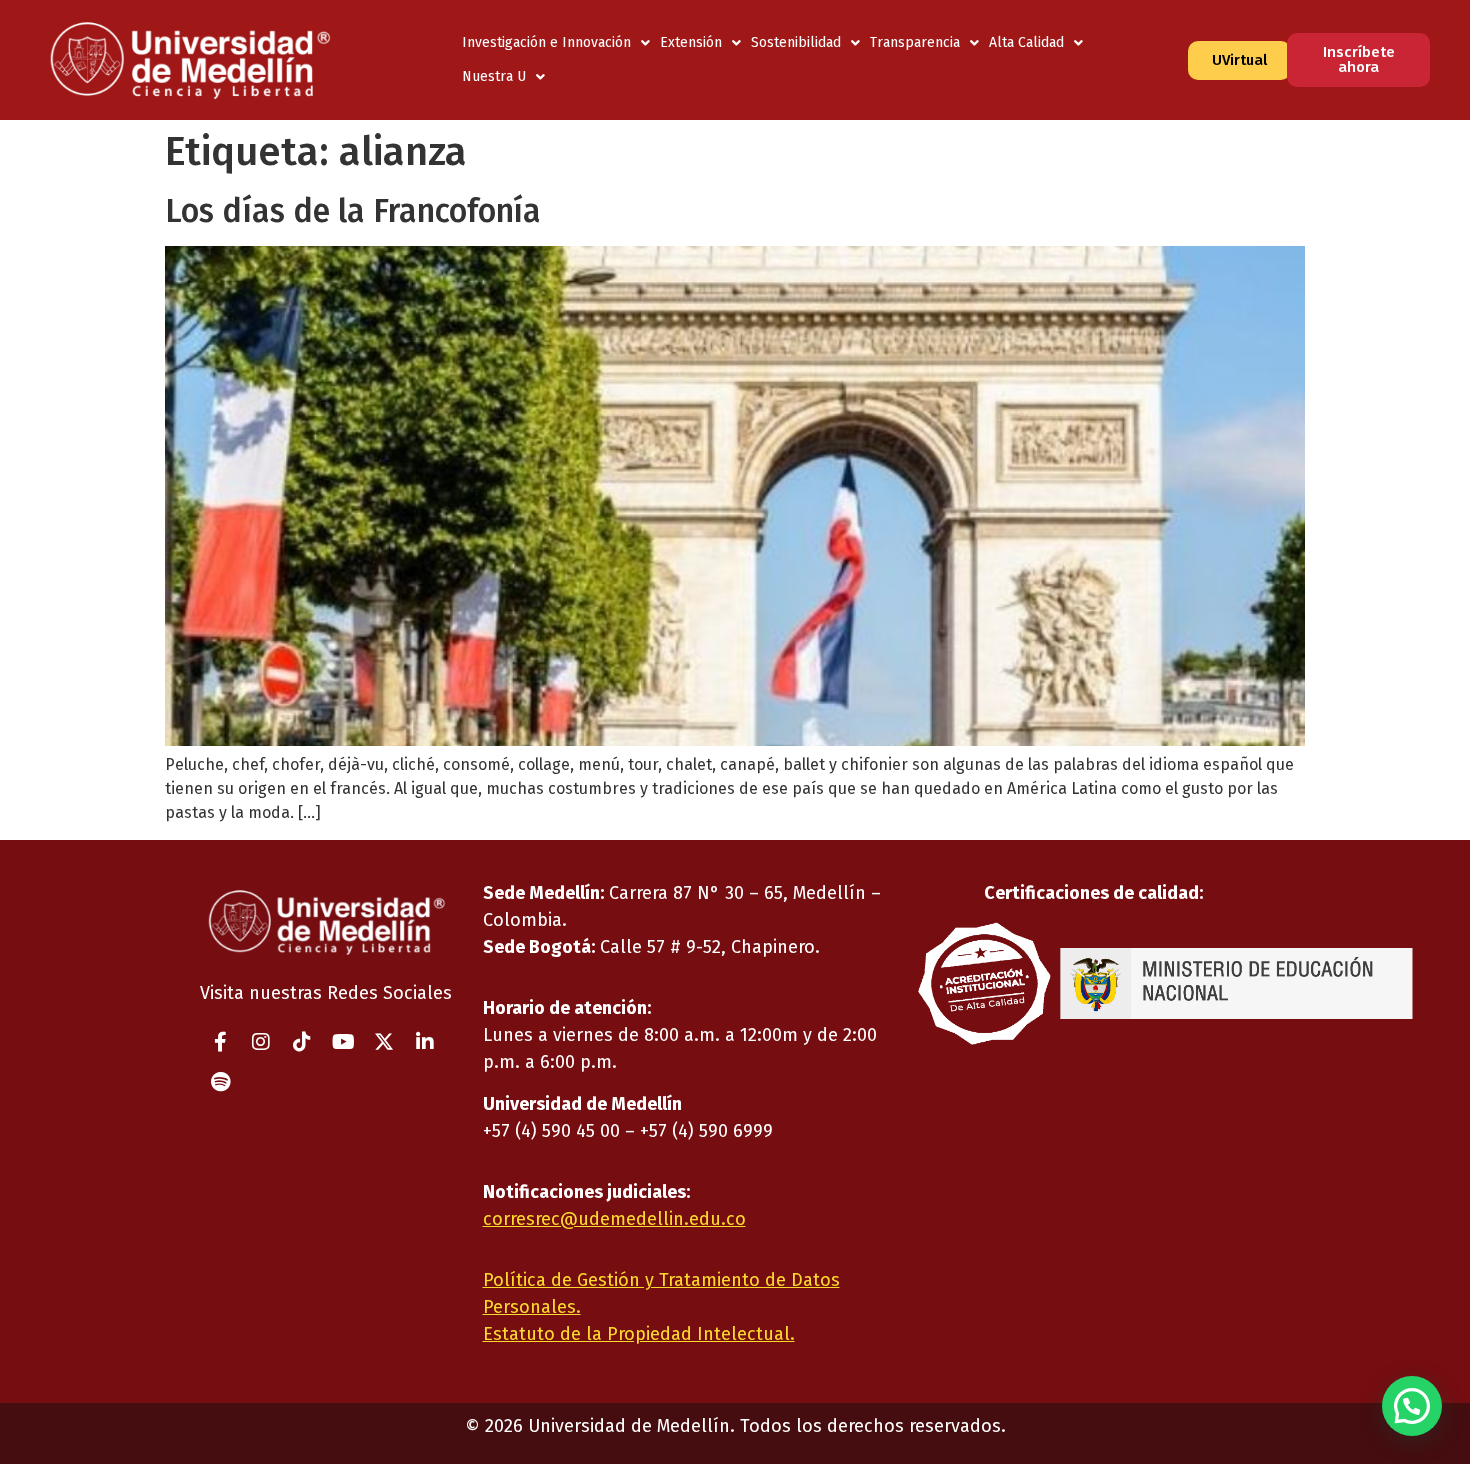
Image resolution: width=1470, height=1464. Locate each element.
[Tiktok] (302, 1042)
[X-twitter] (384, 1042)
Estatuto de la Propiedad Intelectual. (639, 1334)
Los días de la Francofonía (353, 211)
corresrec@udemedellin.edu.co (614, 1219)
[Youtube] (343, 1042)
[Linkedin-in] (425, 1042)
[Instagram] (261, 1042)
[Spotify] (220, 1082)
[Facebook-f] (220, 1042)
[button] (1412, 1406)
